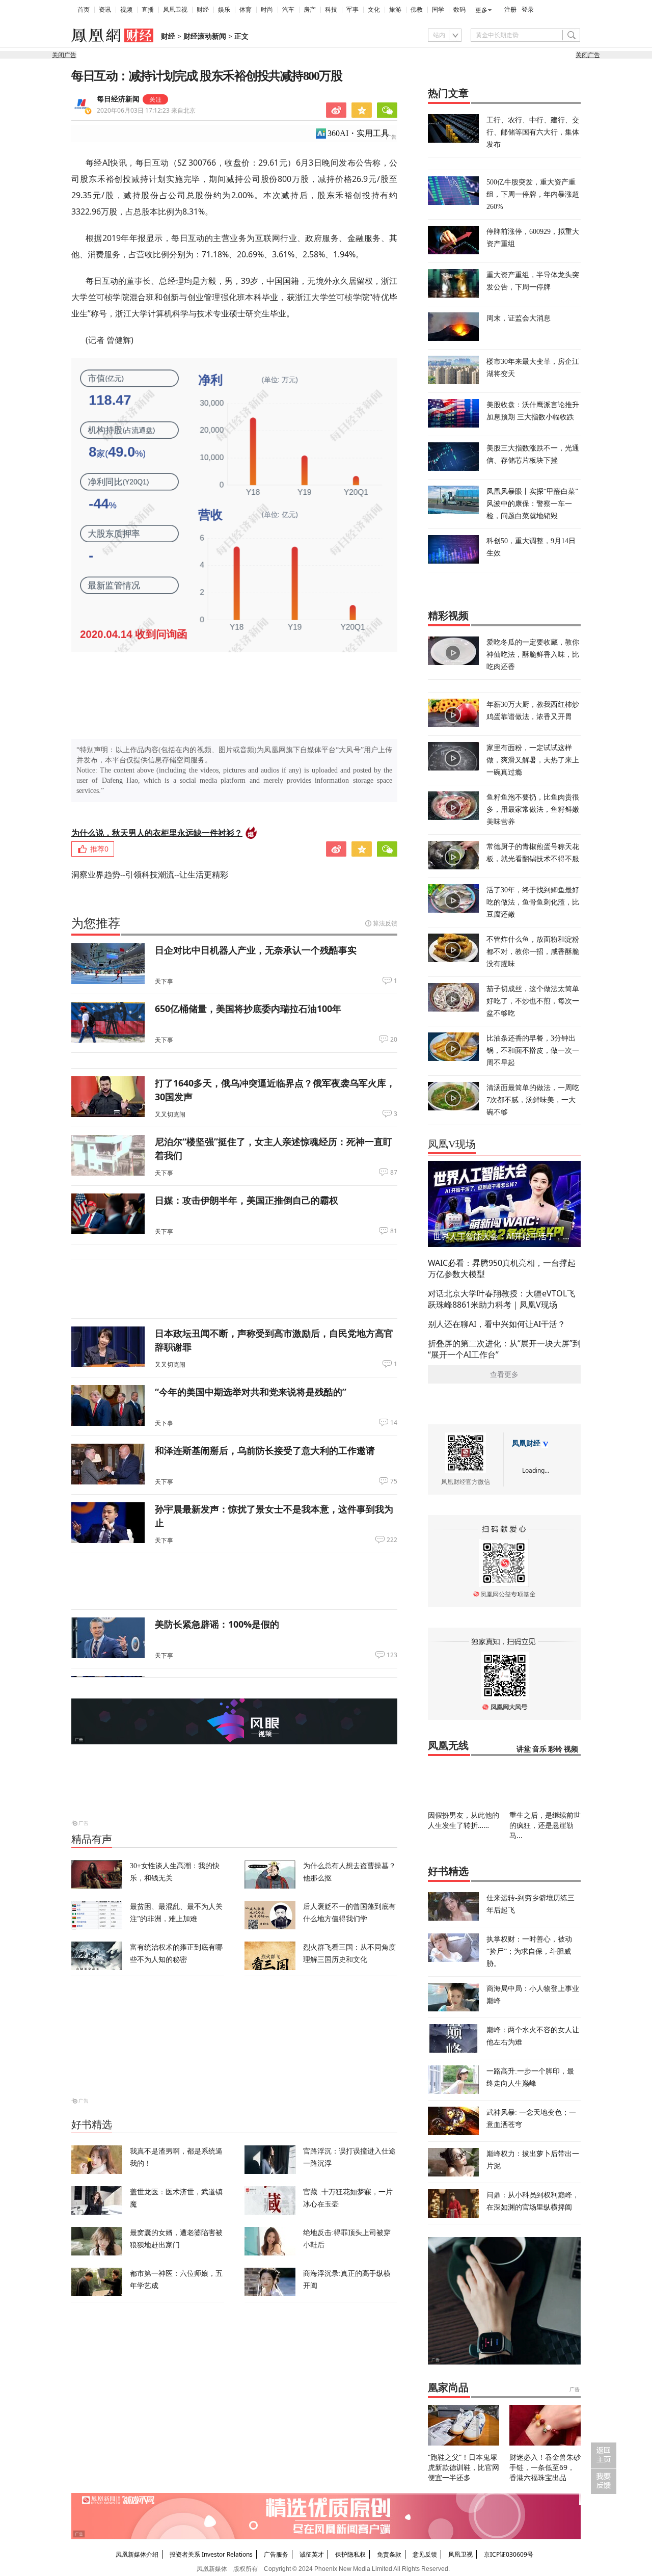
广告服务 (276, 2554)
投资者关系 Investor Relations (211, 2554)
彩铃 (555, 1749)
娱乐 (224, 10)
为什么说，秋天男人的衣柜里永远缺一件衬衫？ (157, 833)
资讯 (105, 10)
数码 (459, 10)
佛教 (417, 10)
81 (394, 1231)
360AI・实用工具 (358, 133)
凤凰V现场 (452, 1144)
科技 (331, 10)
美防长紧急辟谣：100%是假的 (217, 1624)
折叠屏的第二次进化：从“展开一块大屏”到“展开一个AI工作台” (504, 1349)
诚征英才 (312, 2554)
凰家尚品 (448, 2387)
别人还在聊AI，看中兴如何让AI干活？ (497, 1324)
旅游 (395, 10)
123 (392, 1655)
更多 (481, 10)
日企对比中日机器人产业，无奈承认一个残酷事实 (256, 950)
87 (394, 1173)
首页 (84, 10)
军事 (352, 10)
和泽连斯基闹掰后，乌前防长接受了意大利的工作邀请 (265, 1450)
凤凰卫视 (175, 10)
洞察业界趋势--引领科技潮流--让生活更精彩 (150, 874)
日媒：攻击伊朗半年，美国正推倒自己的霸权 (247, 1200)
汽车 (288, 10)
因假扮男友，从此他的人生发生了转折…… (464, 1820)
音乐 (539, 1749)
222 (392, 1540)
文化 (374, 10)
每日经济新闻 (118, 99)
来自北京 (146, 110)
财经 (203, 10)
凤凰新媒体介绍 (137, 2554)
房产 (310, 10)
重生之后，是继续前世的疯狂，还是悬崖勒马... (545, 1825)
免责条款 (389, 2554)
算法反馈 (385, 923)
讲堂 (524, 1749)
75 (394, 1481)
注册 (510, 10)
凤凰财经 (526, 1443)
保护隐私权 (350, 2554)
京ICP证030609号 (509, 2554)
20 (394, 1040)
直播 (148, 10)
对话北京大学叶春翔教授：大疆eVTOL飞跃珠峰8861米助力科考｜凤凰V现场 (501, 1299)
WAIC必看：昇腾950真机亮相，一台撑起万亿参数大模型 (502, 1268)
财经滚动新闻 (205, 36)
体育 (246, 10)
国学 (438, 10)
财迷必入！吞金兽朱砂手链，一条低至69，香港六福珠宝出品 (545, 2467)
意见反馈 (425, 2554)
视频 (126, 10)
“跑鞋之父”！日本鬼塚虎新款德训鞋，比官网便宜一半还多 (464, 2467)
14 (394, 1423)
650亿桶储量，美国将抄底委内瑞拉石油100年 (248, 1008)
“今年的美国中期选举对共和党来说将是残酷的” (251, 1392)
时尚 (267, 10)
